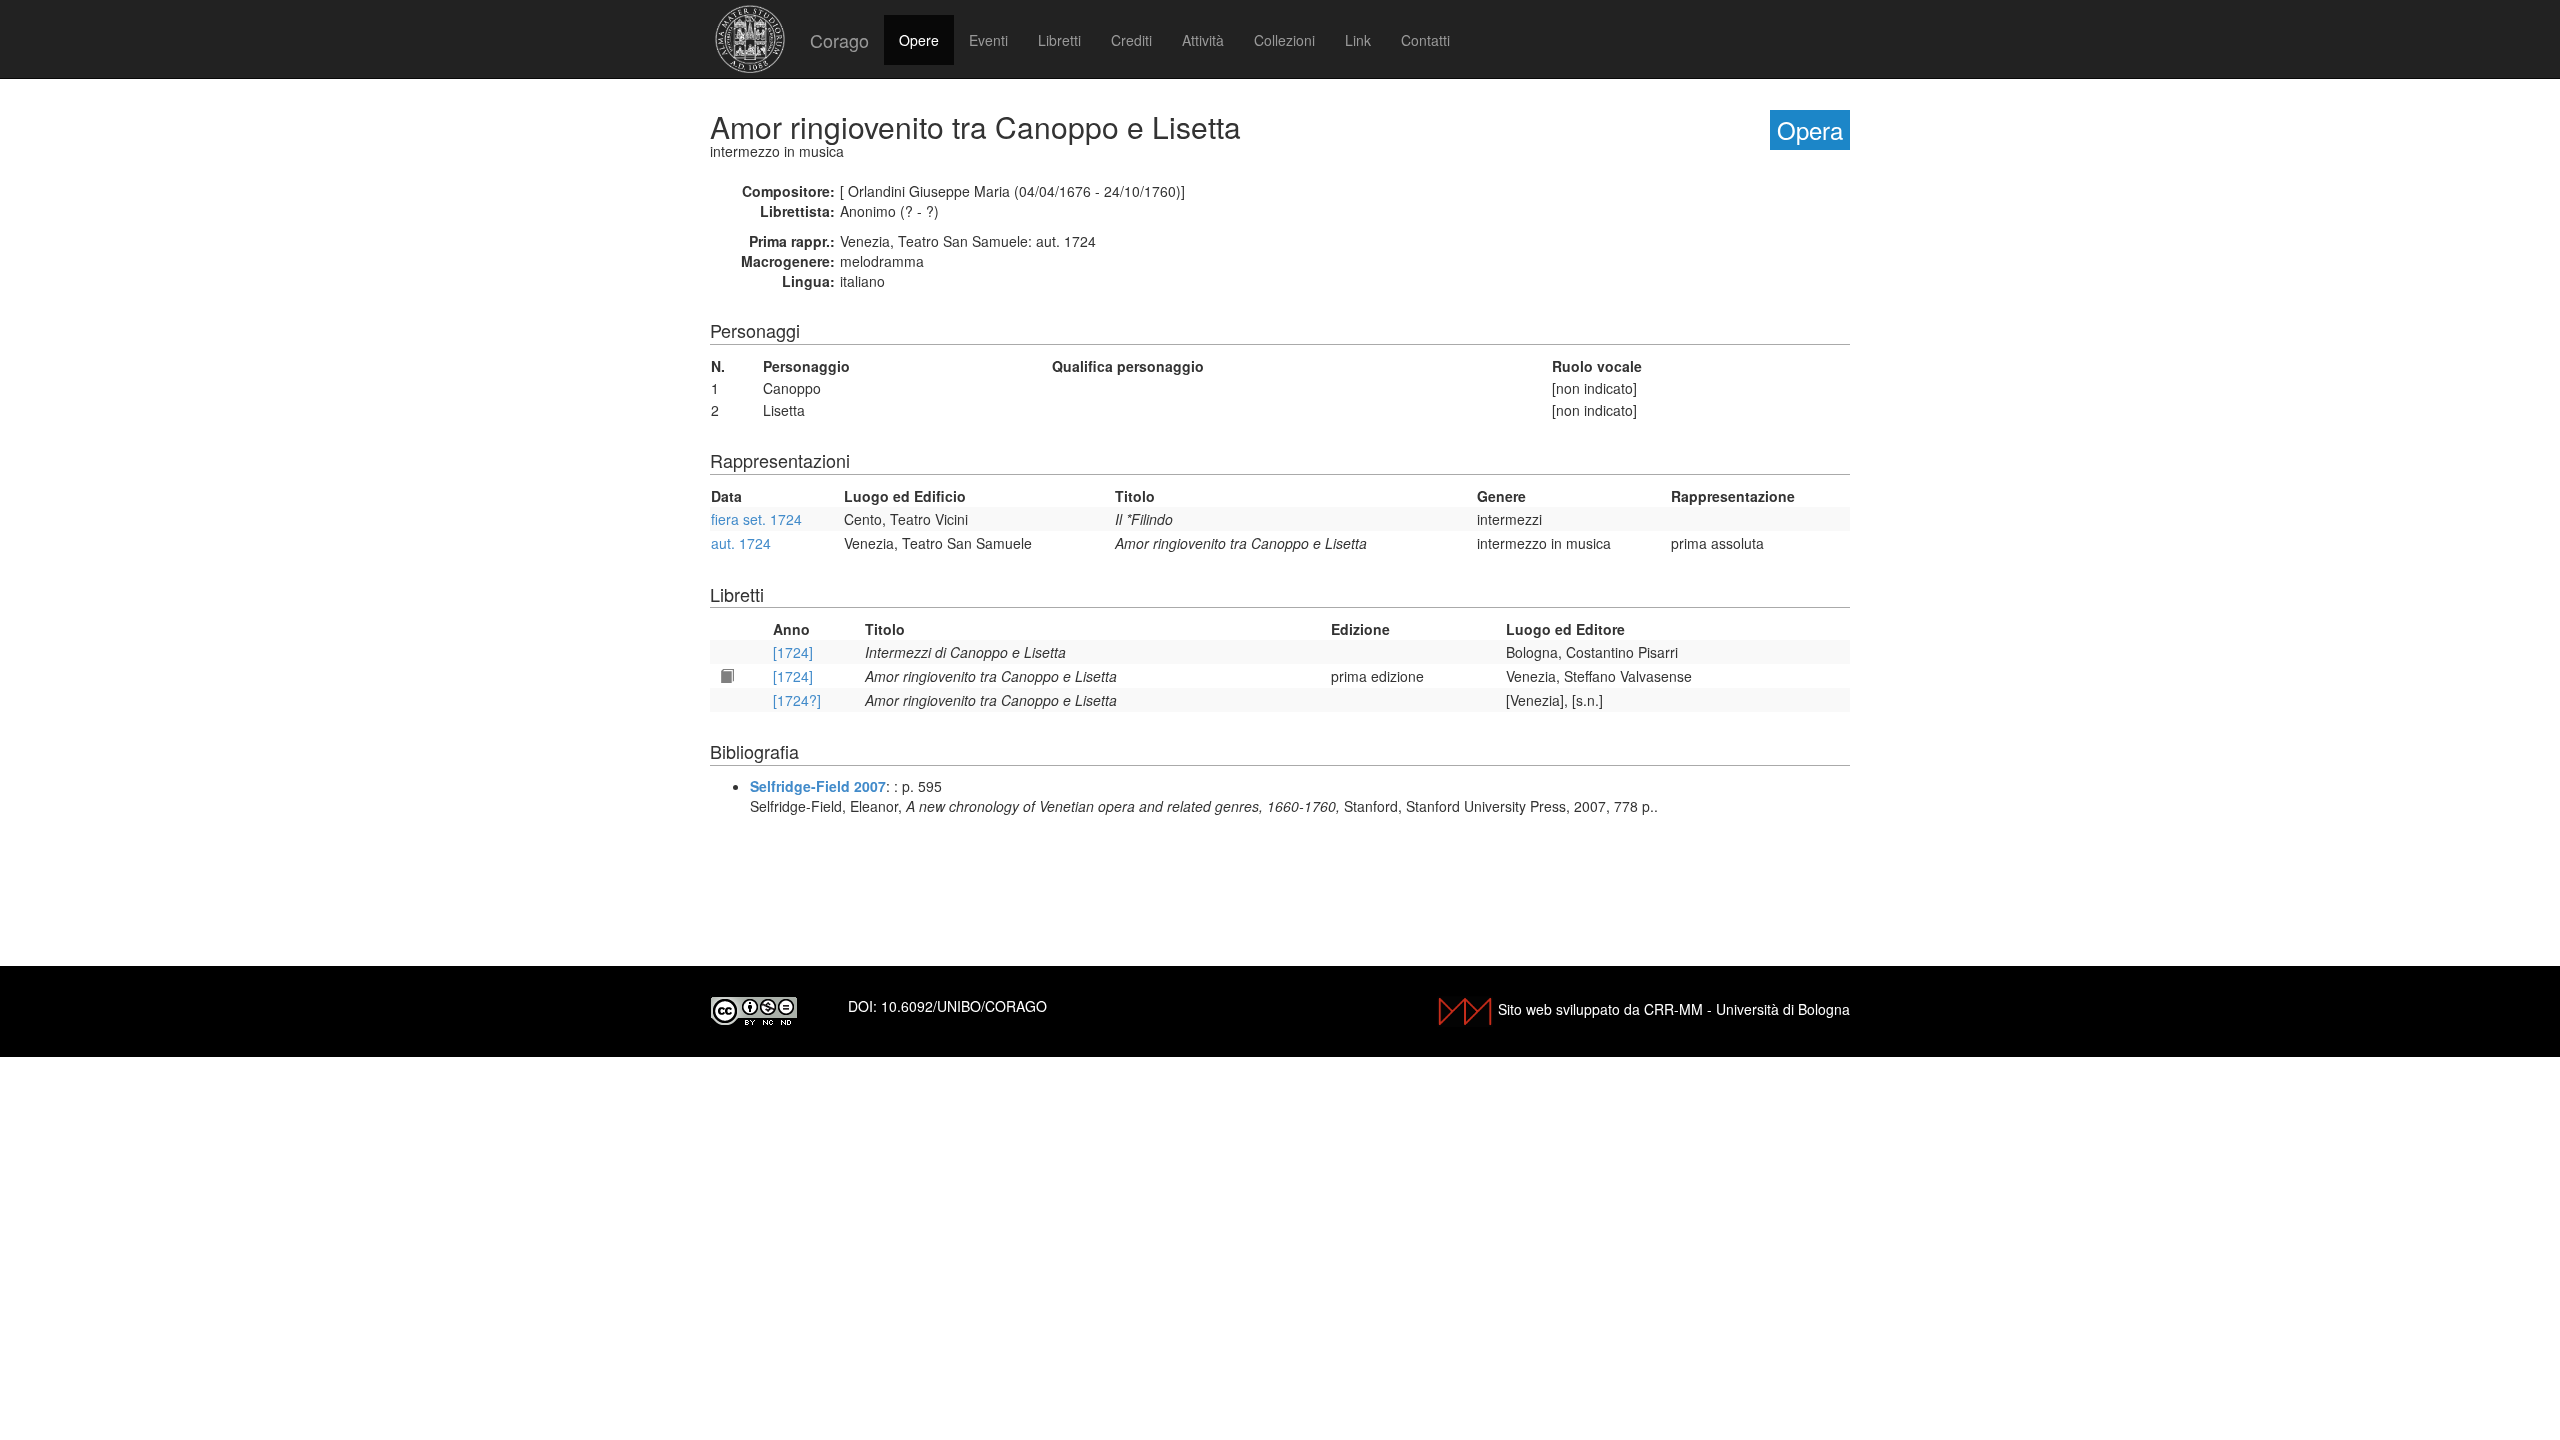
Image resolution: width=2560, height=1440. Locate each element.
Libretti (1059, 40)
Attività (1203, 40)
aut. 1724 (741, 543)
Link (1358, 40)
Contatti (1425, 40)
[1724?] (797, 700)
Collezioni (1284, 40)
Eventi (988, 40)
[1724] (793, 652)
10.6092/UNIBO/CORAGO (964, 1006)
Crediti (1131, 40)
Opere (919, 40)
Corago (839, 40)
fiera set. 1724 (756, 519)
